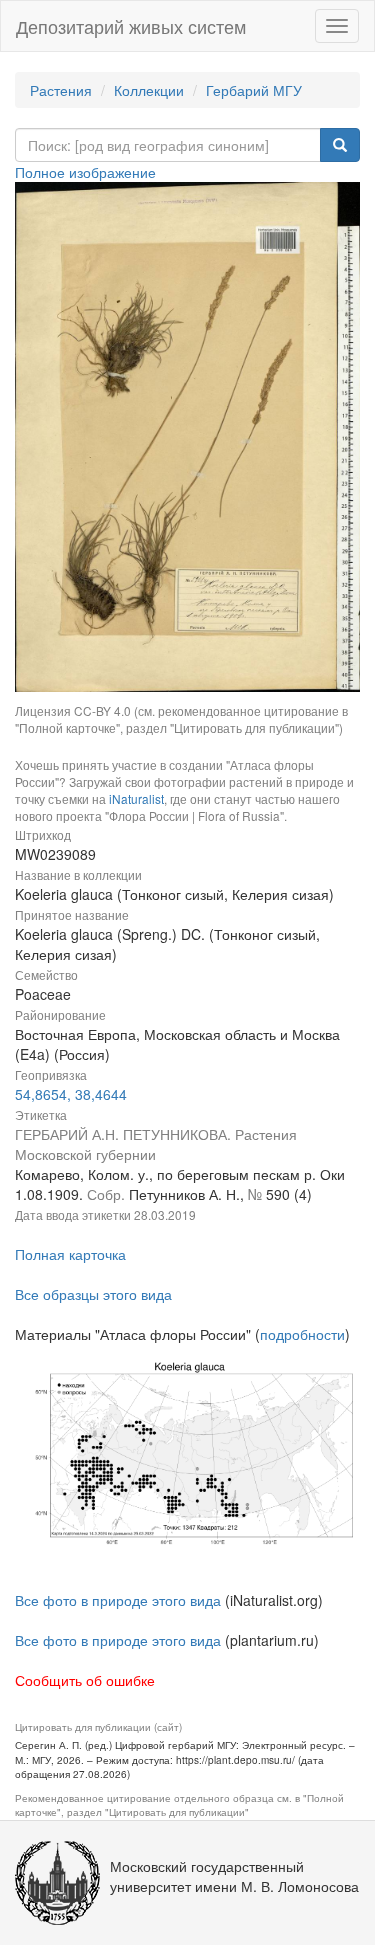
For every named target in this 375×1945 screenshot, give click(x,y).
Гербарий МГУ (254, 90)
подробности (302, 1334)
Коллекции (149, 90)
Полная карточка (70, 1254)
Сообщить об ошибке (85, 1680)
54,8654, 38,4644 (71, 1094)
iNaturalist (136, 798)
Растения (61, 90)
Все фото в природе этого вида (118, 1600)
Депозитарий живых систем (131, 26)
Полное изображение (85, 172)
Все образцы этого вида (93, 1294)
